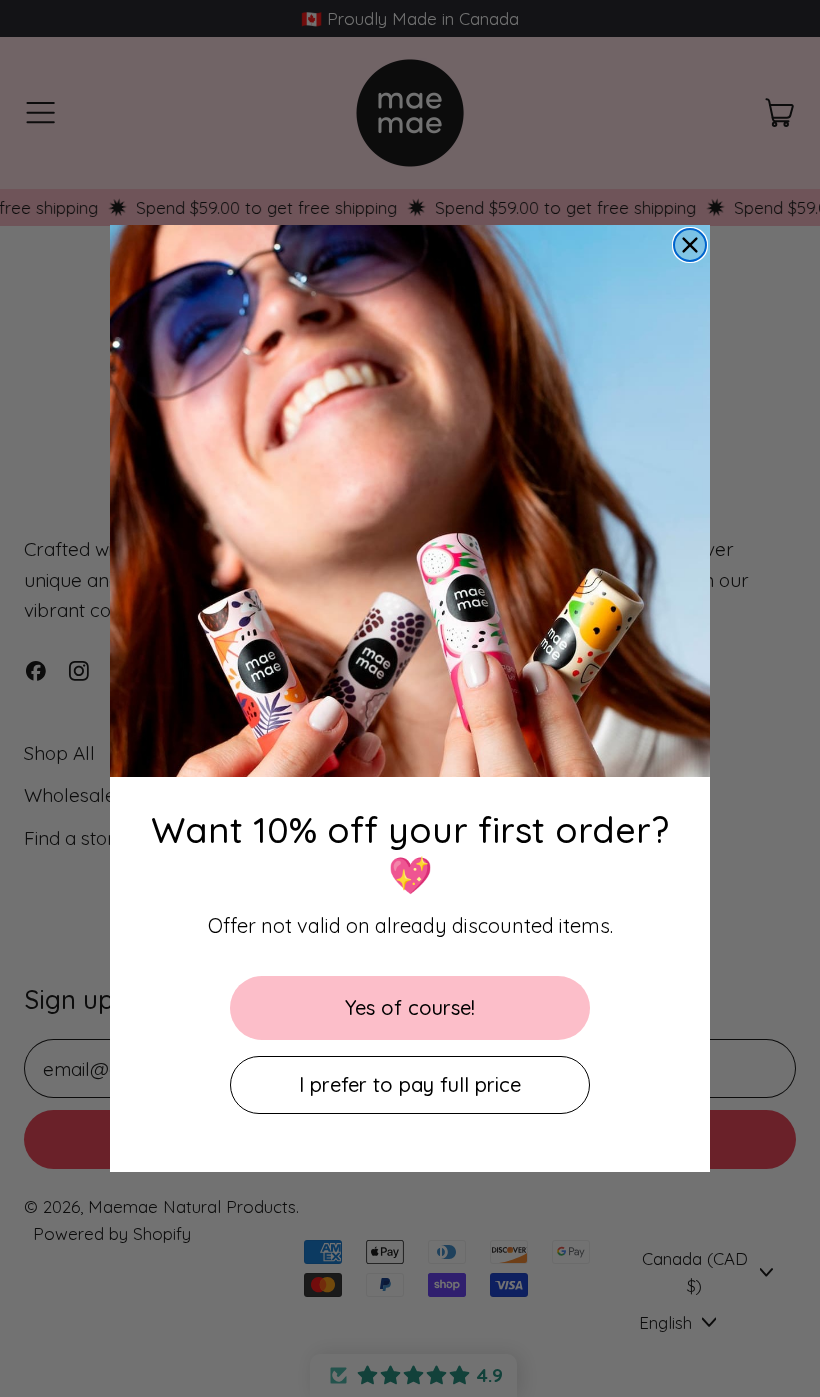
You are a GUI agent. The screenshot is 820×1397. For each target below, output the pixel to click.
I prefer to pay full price (410, 1084)
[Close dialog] (690, 245)
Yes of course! (410, 1007)
